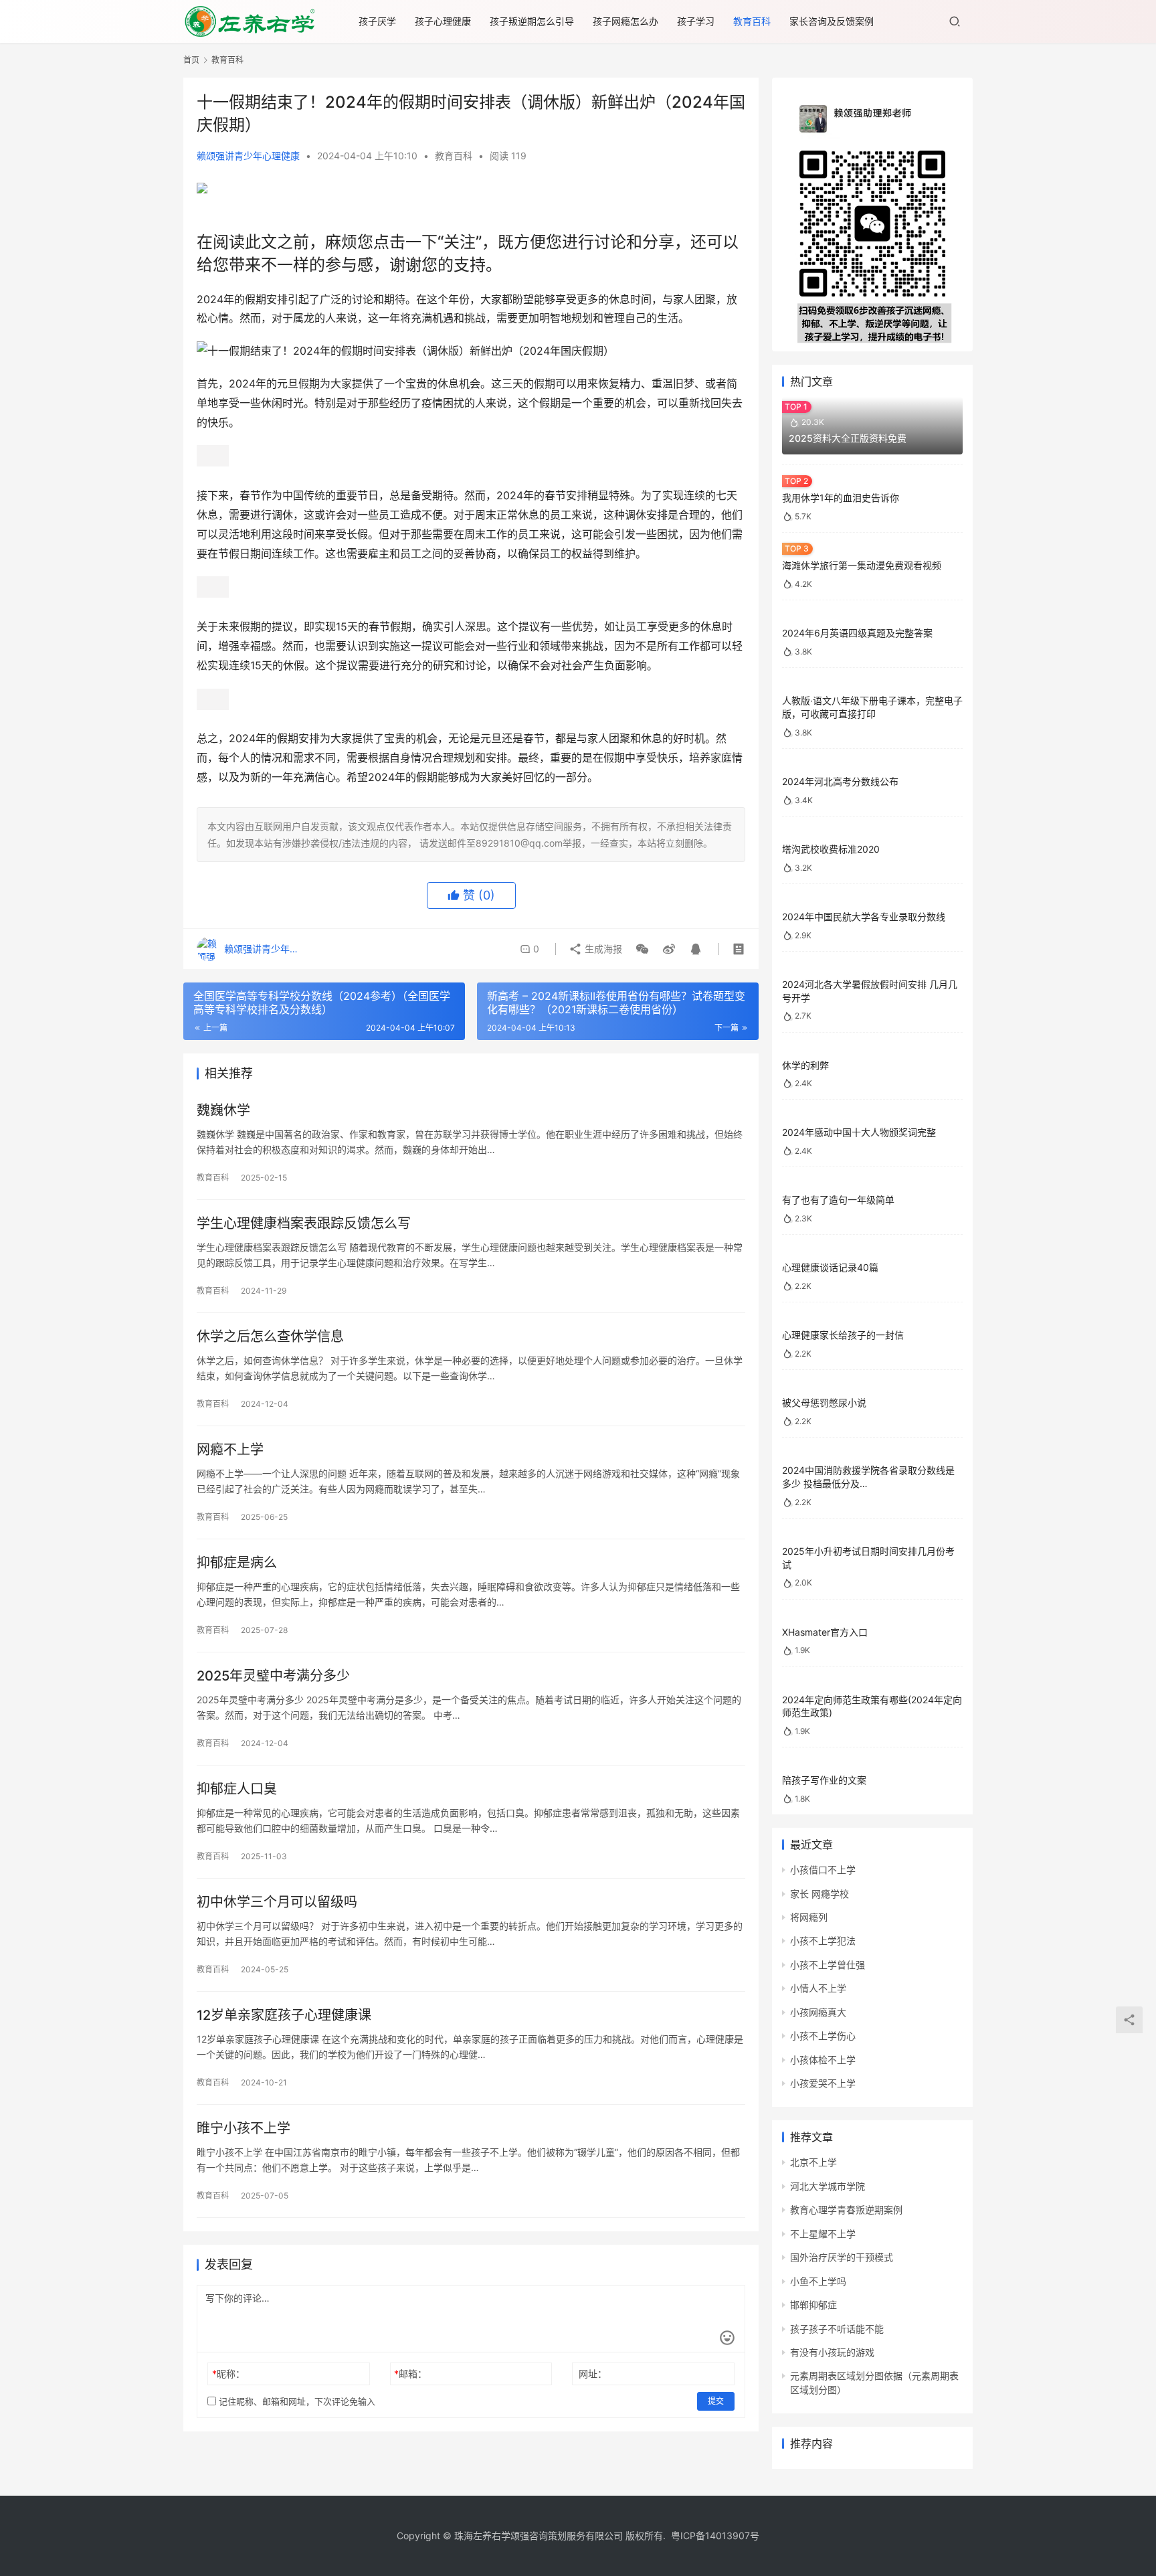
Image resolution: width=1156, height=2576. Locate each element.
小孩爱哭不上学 (823, 2083)
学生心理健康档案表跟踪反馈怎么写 (304, 1223)
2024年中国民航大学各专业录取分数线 (864, 917)
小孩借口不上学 (823, 1870)
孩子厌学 (377, 21)
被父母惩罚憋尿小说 (824, 1402)
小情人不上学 (818, 1988)
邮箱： (410, 2374)
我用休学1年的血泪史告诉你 (841, 498)
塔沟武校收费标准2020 (831, 849)
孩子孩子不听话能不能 (837, 2329)
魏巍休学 (223, 1110)
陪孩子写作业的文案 (824, 1780)
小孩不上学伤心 (823, 2036)
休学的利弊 (805, 1065)
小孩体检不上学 (823, 2060)
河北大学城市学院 (828, 2186)
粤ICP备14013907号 (715, 2536)
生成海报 (602, 949)
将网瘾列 (809, 1917)
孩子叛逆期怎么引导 (532, 21)
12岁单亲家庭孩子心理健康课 (284, 2015)
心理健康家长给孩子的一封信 (843, 1335)
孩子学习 (696, 21)
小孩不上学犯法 (823, 1941)
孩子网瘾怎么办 (625, 21)
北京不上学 (813, 2162)
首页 (191, 60)
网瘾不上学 (230, 1450)
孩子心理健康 (443, 21)
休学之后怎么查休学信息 (270, 1337)
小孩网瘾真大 (818, 2012)
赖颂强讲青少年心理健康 (248, 156)
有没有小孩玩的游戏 (832, 2352)
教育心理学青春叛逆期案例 (846, 2210)
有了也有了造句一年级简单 (838, 1200)
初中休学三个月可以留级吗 (277, 1902)
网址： (593, 2374)
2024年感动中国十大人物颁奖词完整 (859, 1132)
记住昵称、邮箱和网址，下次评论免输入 (296, 2401)
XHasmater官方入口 (825, 1632)
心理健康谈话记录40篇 (830, 1267)
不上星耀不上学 (823, 2234)
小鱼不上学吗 (818, 2281)
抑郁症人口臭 (237, 1789)
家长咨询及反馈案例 (832, 21)
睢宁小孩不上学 (244, 2128)
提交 (716, 2401)
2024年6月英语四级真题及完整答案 (857, 633)
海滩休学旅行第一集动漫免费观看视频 (862, 565)
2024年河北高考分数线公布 (840, 781)
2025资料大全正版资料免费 (848, 438)
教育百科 (752, 21)
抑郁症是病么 (237, 1563)
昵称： (228, 2374)
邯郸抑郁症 (813, 2305)
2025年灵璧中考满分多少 (273, 1676)
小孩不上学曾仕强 (828, 1965)
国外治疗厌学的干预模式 (842, 2257)
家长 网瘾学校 (820, 1894)
